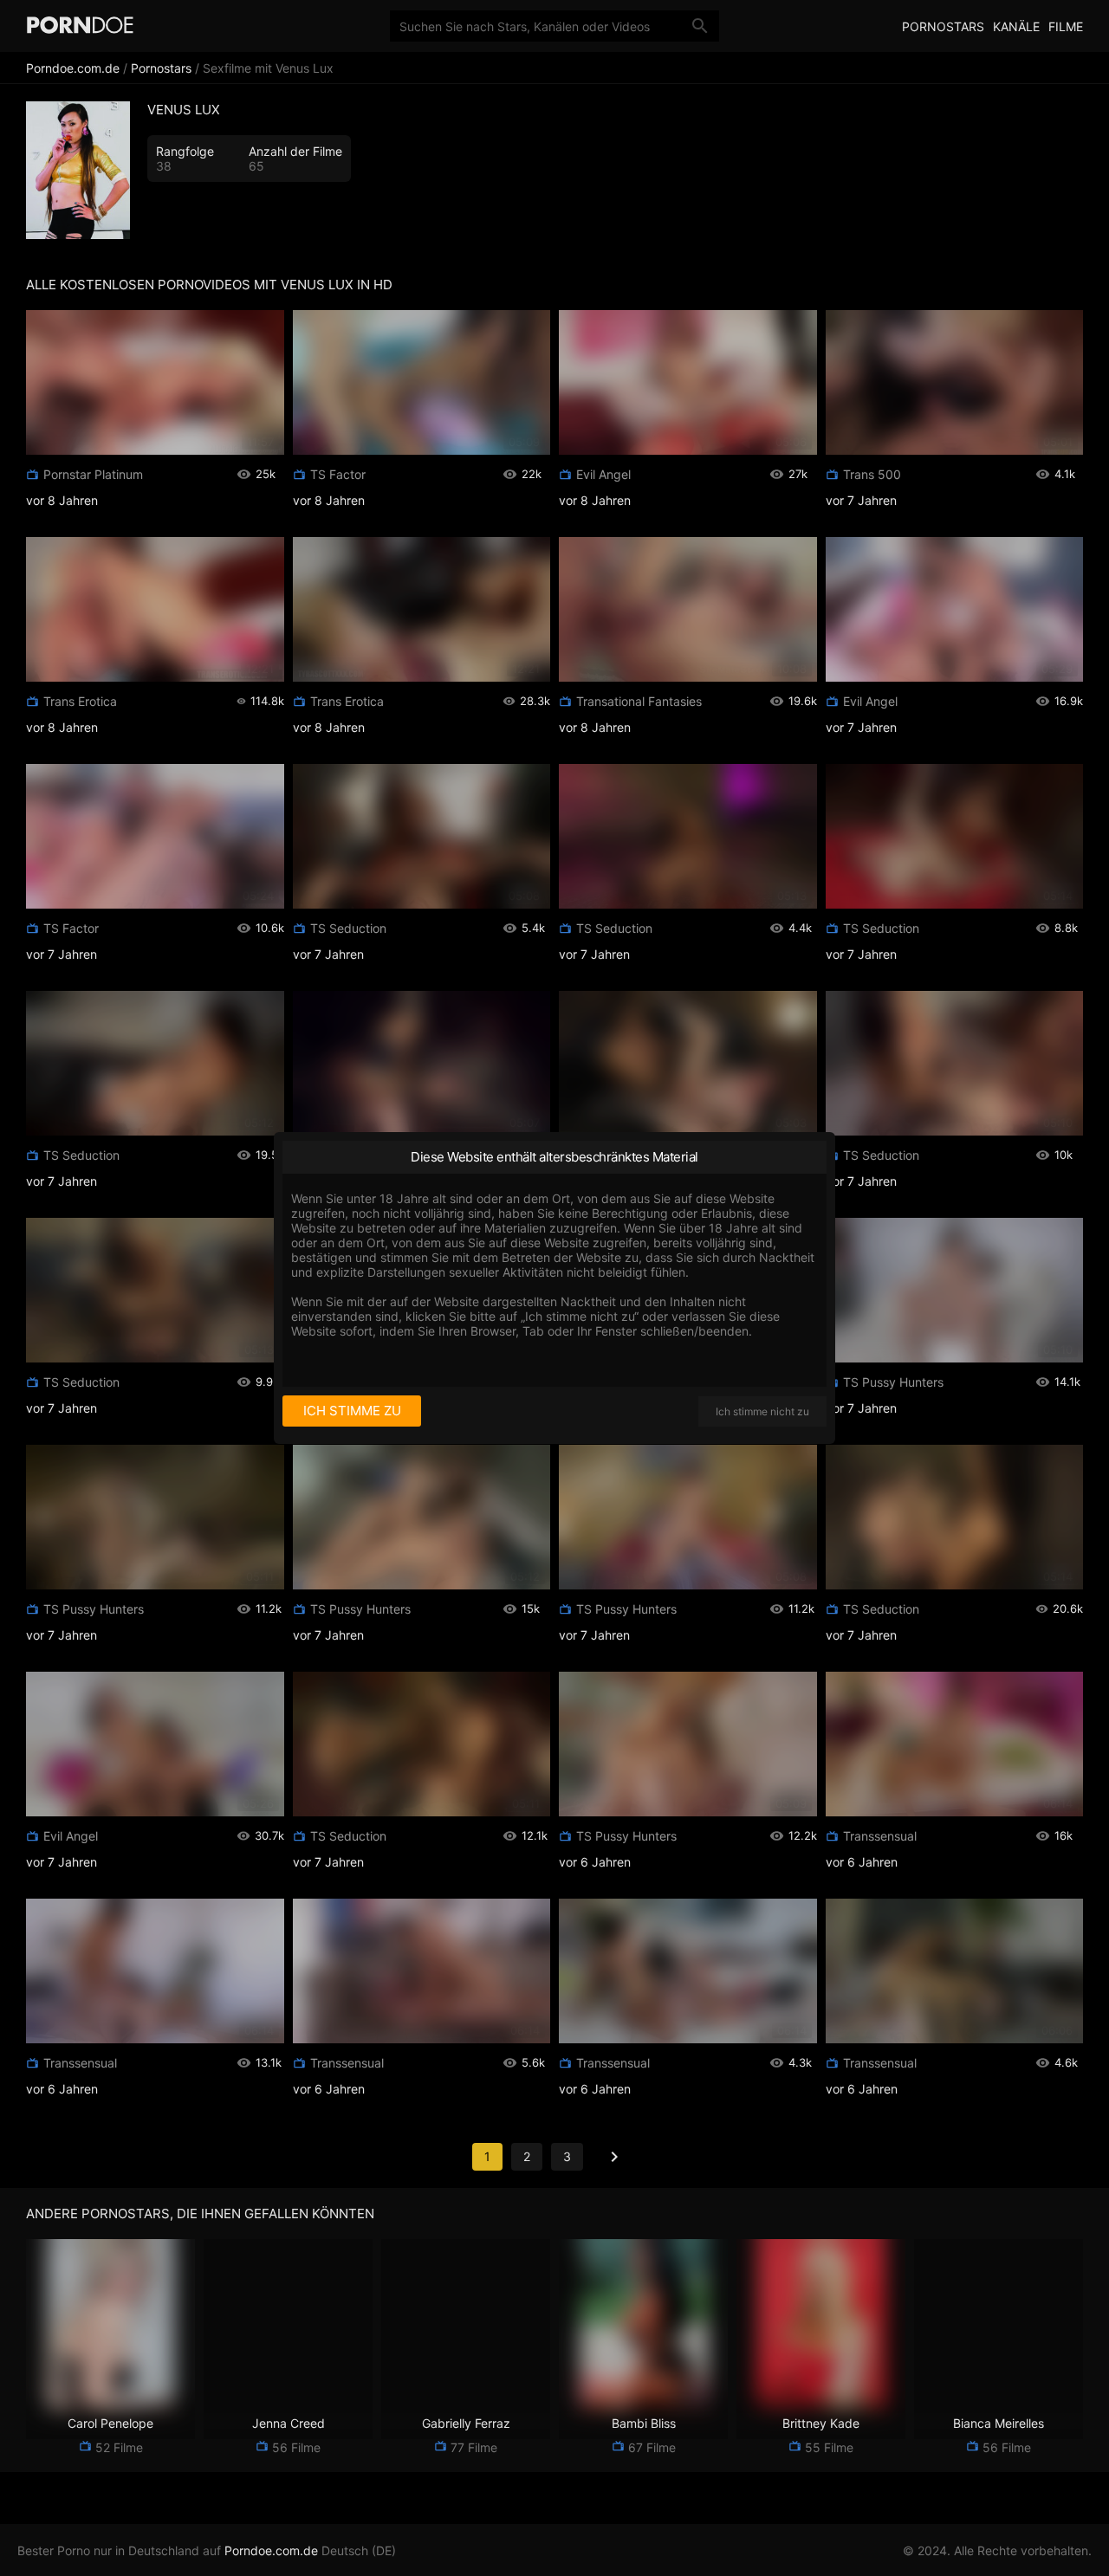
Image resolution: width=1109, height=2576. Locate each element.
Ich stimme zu (352, 1411)
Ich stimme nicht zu (762, 1411)
